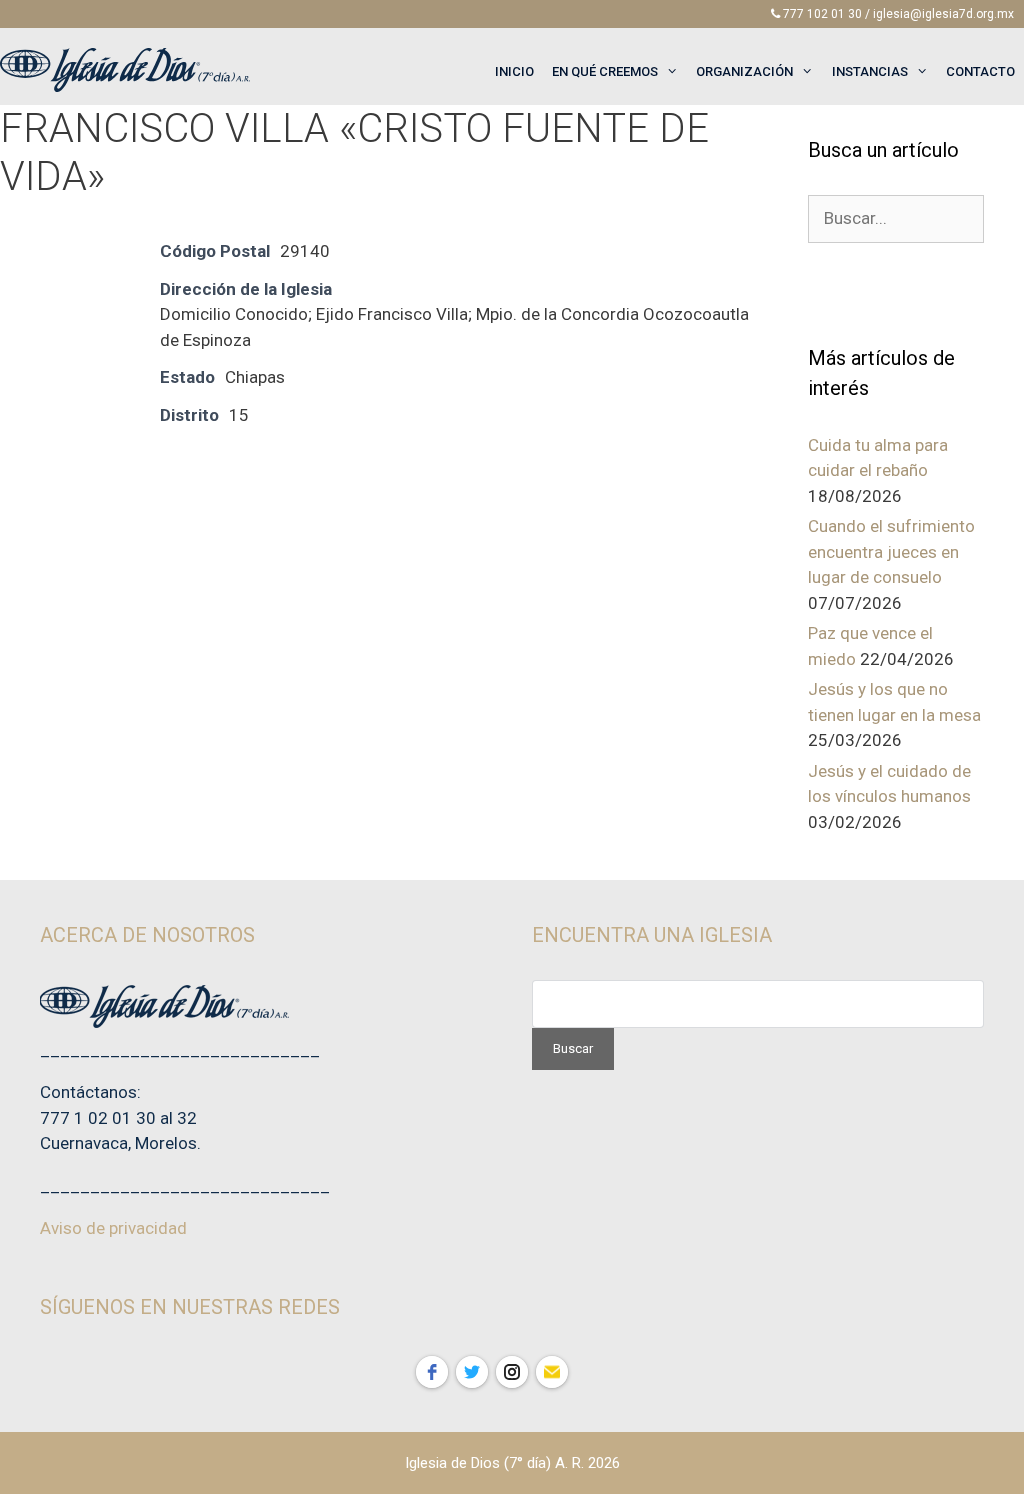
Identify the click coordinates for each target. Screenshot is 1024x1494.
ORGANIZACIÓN (744, 71)
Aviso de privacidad (113, 1228)
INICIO (514, 71)
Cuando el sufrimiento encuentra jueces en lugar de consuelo (891, 551)
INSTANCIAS (870, 71)
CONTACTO (980, 71)
